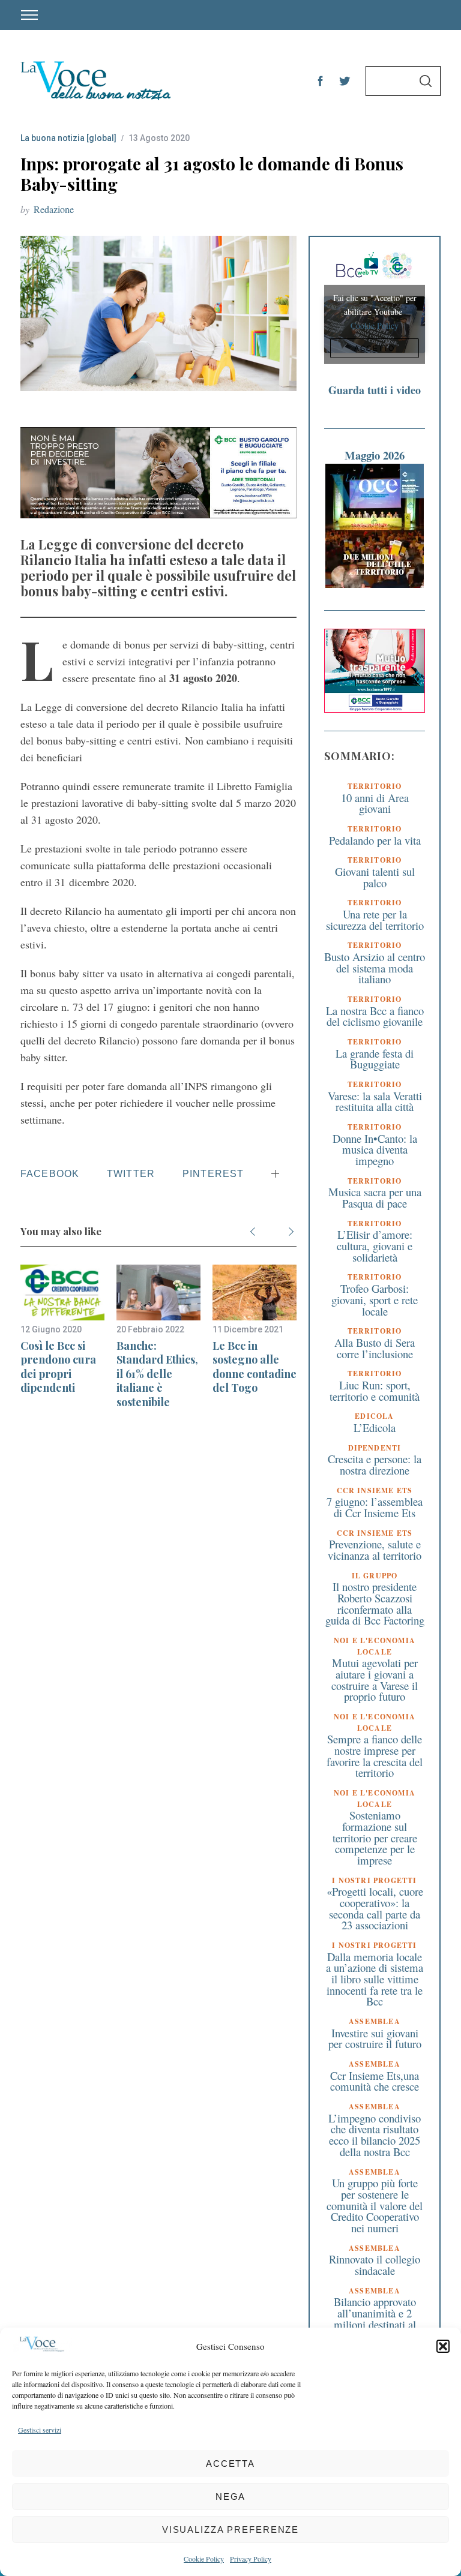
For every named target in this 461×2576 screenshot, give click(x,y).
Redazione (54, 209)
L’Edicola (375, 1427)
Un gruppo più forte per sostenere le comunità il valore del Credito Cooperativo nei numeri (375, 2205)
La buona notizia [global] (68, 138)
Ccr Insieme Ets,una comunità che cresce (375, 2081)
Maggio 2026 (375, 455)
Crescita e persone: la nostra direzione (375, 1464)
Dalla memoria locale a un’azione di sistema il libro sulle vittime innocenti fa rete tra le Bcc (375, 1979)
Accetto (375, 349)
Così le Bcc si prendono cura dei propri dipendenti (58, 1367)
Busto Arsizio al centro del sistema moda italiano (375, 968)
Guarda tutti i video (375, 390)
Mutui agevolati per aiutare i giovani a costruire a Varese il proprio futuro (375, 1679)
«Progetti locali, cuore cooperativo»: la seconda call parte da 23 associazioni (375, 1908)
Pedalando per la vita (375, 840)
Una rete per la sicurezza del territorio (375, 920)
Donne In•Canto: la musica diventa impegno (375, 1149)
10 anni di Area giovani (375, 803)
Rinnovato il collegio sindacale (375, 2265)
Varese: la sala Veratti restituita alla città (375, 1101)
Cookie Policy (204, 2559)
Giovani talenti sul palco (375, 877)
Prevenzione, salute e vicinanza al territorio (375, 1550)
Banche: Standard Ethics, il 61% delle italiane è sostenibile (157, 1374)
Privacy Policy (251, 2559)
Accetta (230, 2464)
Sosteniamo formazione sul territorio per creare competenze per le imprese (375, 1838)
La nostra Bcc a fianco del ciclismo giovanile (375, 1016)
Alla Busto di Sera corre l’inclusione (375, 1348)
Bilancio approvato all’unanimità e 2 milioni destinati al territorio (375, 2318)
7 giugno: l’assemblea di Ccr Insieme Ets (375, 1507)
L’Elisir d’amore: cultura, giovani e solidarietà (375, 1245)
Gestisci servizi (40, 2430)
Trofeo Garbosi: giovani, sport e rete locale (375, 1299)
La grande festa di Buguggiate (375, 1059)
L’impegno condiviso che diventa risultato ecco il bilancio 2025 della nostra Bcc (375, 2135)
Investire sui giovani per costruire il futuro (375, 2038)
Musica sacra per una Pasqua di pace (375, 1197)
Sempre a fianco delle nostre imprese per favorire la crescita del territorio (375, 1756)
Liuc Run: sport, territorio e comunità (375, 1391)
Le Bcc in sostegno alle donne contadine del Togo (255, 1367)
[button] (443, 2346)
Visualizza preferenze (230, 2530)
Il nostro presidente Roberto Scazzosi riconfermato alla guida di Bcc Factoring (375, 1603)
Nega (231, 2497)
